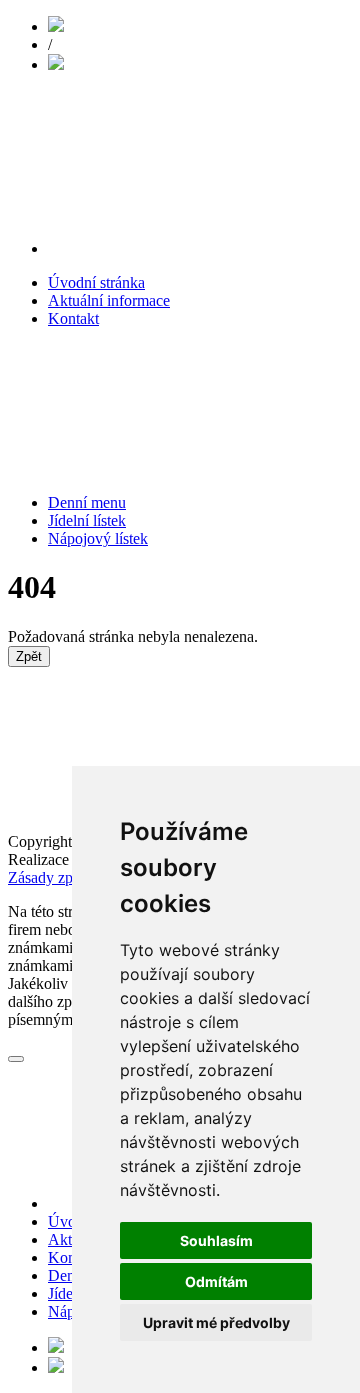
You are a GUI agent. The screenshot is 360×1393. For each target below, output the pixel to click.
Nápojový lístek (98, 538)
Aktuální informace (109, 300)
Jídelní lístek (87, 520)
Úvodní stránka (96, 282)
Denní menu (87, 502)
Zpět (29, 656)
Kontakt (73, 318)
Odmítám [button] (216, 1281)
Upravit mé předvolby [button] (216, 1322)
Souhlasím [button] (216, 1240)
